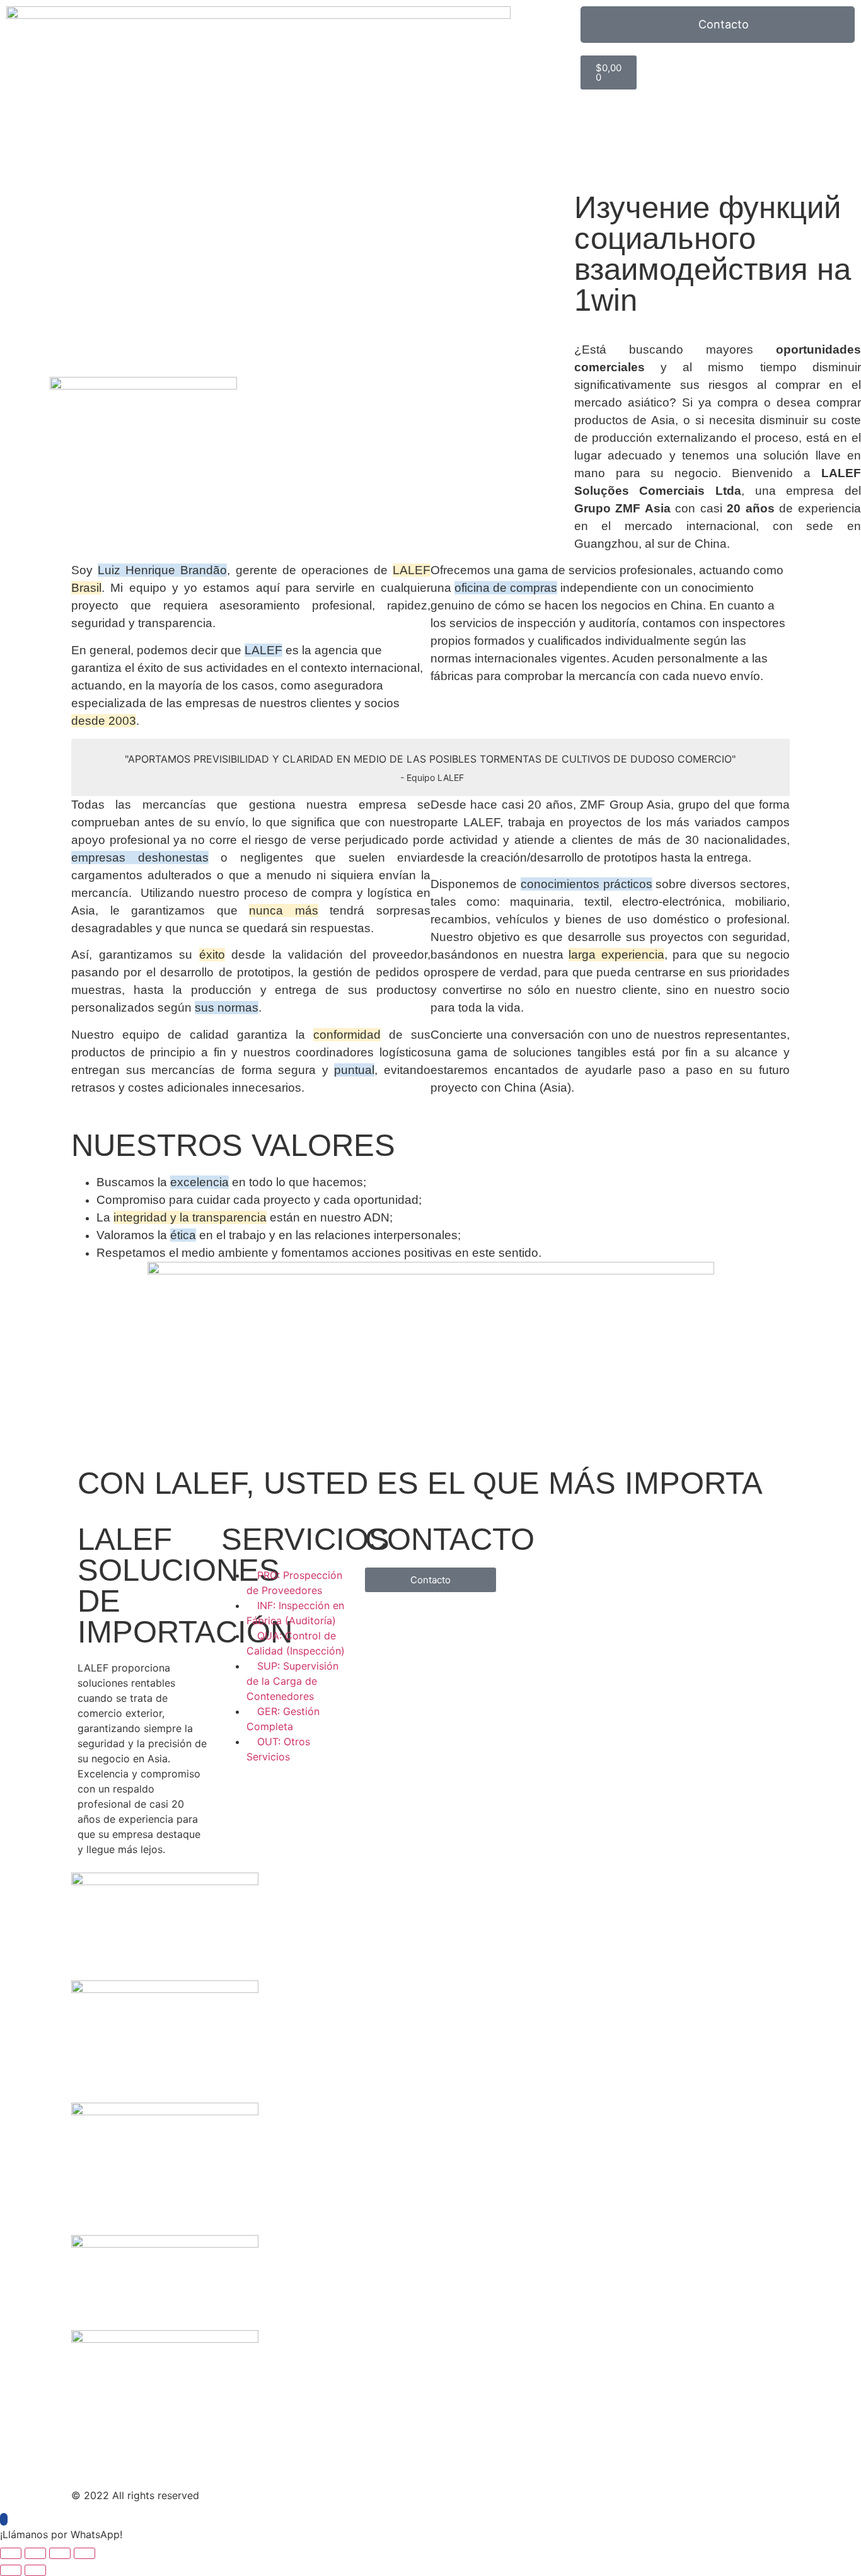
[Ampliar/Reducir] (11, 2553)
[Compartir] (60, 2553)
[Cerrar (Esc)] (84, 2553)
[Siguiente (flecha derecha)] (35, 2570)
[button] (430, 2534)
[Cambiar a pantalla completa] (35, 2553)
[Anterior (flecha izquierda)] (11, 2570)
